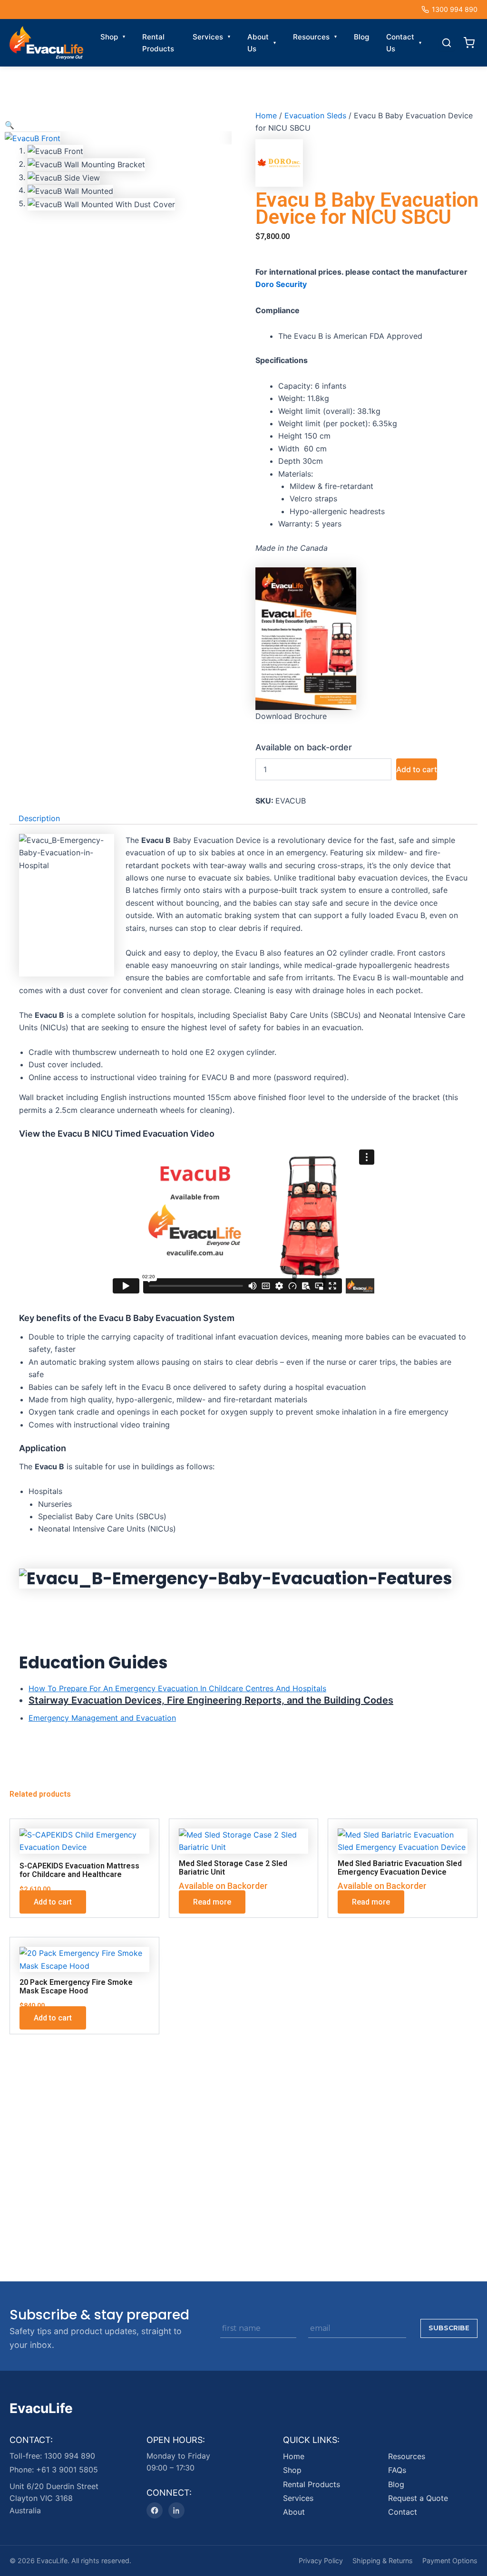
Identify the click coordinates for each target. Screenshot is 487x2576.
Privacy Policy (321, 2561)
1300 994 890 (455, 9)
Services (208, 37)
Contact (403, 2512)
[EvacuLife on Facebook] (155, 2510)
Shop (109, 37)
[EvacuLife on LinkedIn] (176, 2510)
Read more (212, 1902)
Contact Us (400, 43)
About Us (258, 43)
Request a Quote (418, 2498)
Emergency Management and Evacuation (102, 1718)
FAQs (397, 2470)
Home (266, 115)
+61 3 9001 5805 (67, 2469)
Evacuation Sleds (315, 115)
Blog (361, 37)
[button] (10, 125)
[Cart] (469, 43)
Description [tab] (39, 818)
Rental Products (158, 43)
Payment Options (450, 2561)
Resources (311, 37)
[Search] (447, 43)
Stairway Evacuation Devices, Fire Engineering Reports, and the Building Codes (211, 1700)
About (294, 2512)
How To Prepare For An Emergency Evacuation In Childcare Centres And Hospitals (177, 1688)
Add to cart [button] (53, 1902)
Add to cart (417, 769)
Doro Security (281, 284)
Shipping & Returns (383, 2561)
